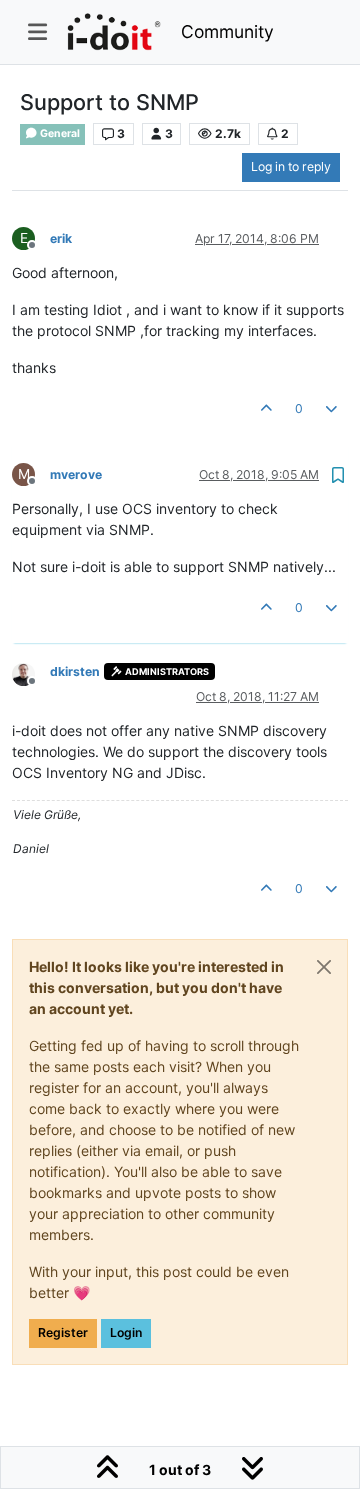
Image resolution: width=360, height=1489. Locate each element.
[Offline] (31, 673)
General (59, 133)
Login (126, 1332)
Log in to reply (291, 166)
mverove (76, 474)
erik (61, 238)
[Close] (324, 967)
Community (227, 31)
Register (63, 1332)
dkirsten (75, 671)
